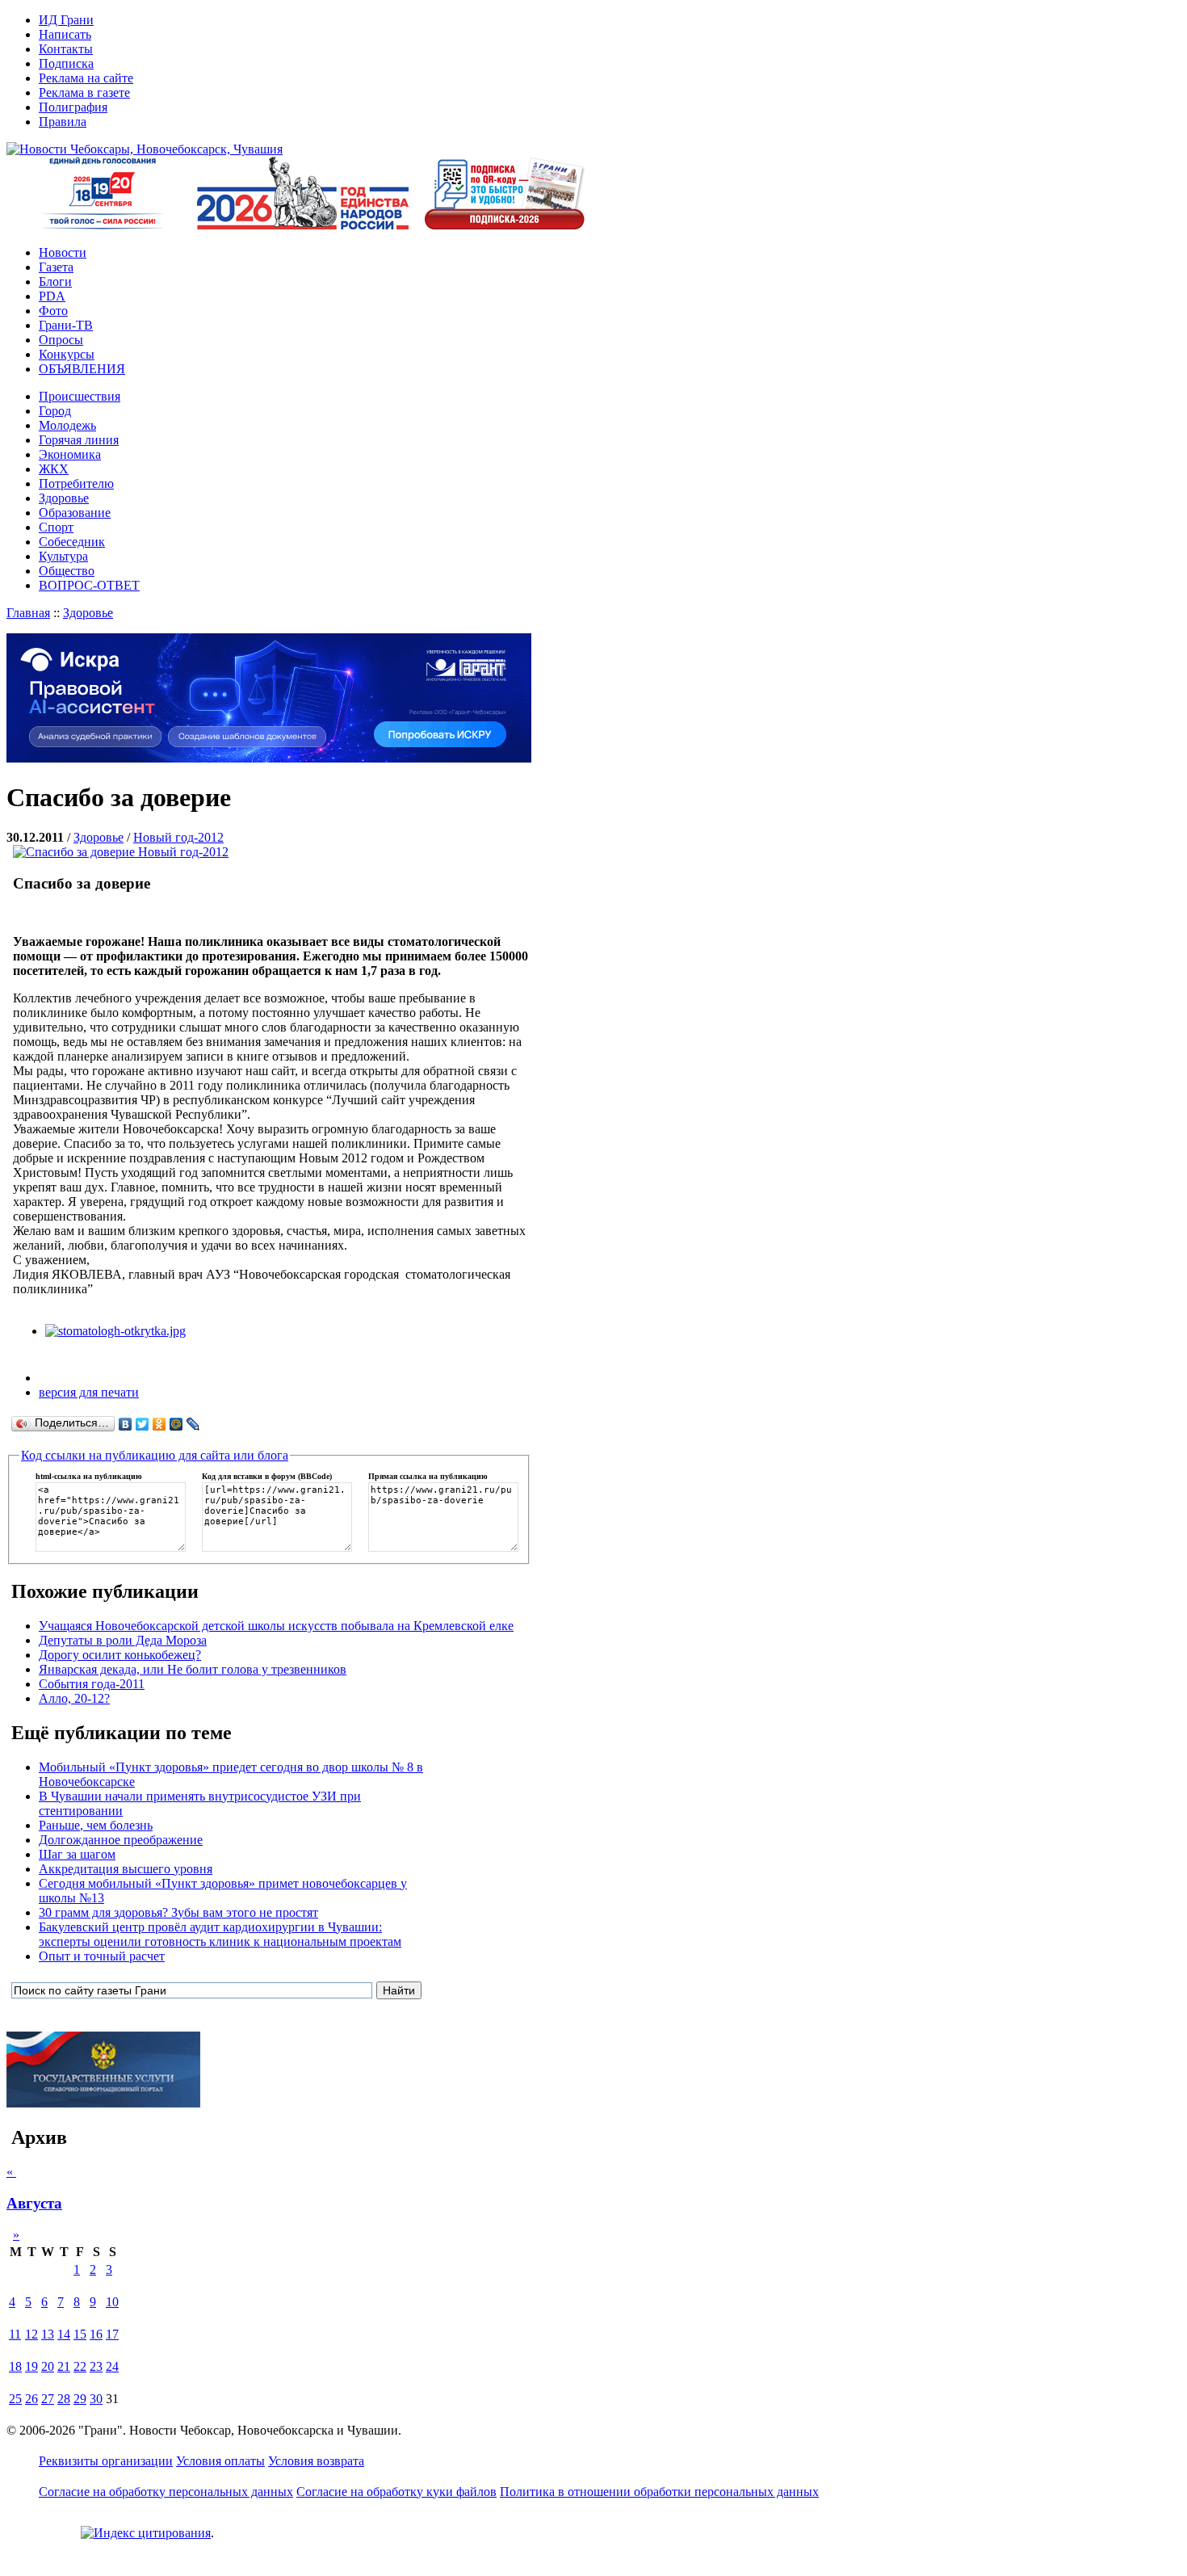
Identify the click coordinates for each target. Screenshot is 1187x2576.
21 (64, 2366)
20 (48, 2366)
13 (48, 2334)
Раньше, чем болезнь (96, 1825)
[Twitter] (143, 1424)
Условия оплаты (220, 2461)
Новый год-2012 (178, 837)
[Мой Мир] (176, 1424)
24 (112, 2366)
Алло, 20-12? (74, 1698)
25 (15, 2399)
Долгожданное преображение (121, 1840)
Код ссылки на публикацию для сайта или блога (155, 1455)
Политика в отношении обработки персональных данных (659, 2492)
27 (48, 2399)
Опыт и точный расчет (102, 1956)
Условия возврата (316, 2461)
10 (112, 2302)
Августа (34, 2203)
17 (112, 2334)
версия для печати (89, 1392)
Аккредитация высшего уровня (126, 1869)
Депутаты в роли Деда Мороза (123, 1640)
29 (80, 2399)
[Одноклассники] (159, 1424)
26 (31, 2399)
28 (64, 2399)
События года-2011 (92, 1684)
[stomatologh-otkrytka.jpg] (115, 1331)
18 (15, 2366)
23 (96, 2366)
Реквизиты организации (106, 2461)
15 (80, 2334)
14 (64, 2334)
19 (31, 2366)
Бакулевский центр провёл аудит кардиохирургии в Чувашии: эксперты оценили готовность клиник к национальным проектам (220, 1934)
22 (80, 2366)
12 (31, 2334)
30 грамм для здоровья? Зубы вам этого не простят (178, 1912)
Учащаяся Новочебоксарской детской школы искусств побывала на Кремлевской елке (276, 1626)
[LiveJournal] (193, 1424)
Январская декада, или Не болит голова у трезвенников (193, 1669)
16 (96, 2334)
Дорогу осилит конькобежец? (120, 1655)
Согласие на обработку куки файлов (396, 2492)
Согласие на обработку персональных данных (166, 2492)
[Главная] (145, 149)
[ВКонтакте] (126, 1424)
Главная (28, 613)
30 (96, 2399)
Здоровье (88, 613)
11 (15, 2334)
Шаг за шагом (77, 1854)
